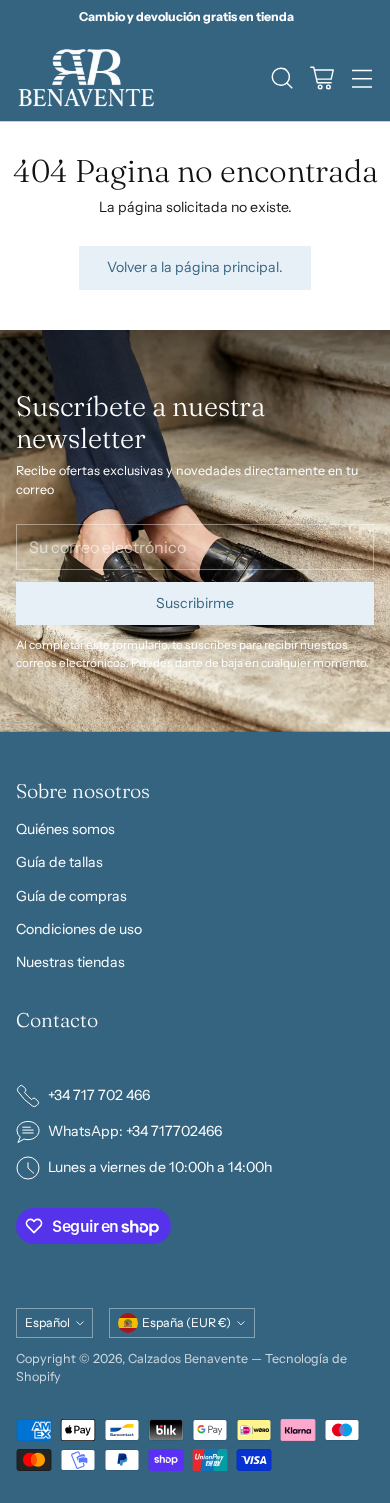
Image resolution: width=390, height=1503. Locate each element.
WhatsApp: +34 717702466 (135, 1131)
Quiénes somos (65, 829)
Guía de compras (71, 896)
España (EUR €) (186, 1322)
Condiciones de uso (79, 929)
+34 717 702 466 (99, 1095)
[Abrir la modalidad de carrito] (321, 77)
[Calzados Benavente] (86, 77)
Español (47, 1322)
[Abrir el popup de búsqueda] (281, 77)
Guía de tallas (59, 862)
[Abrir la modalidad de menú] (361, 77)
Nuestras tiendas (70, 962)
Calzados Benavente (188, 1358)
